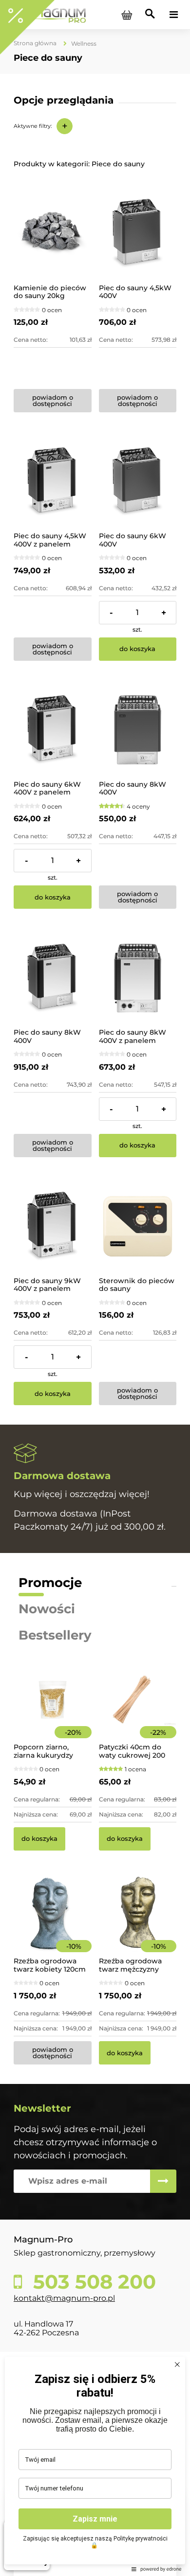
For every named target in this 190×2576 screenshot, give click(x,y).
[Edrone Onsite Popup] (95, 1288)
